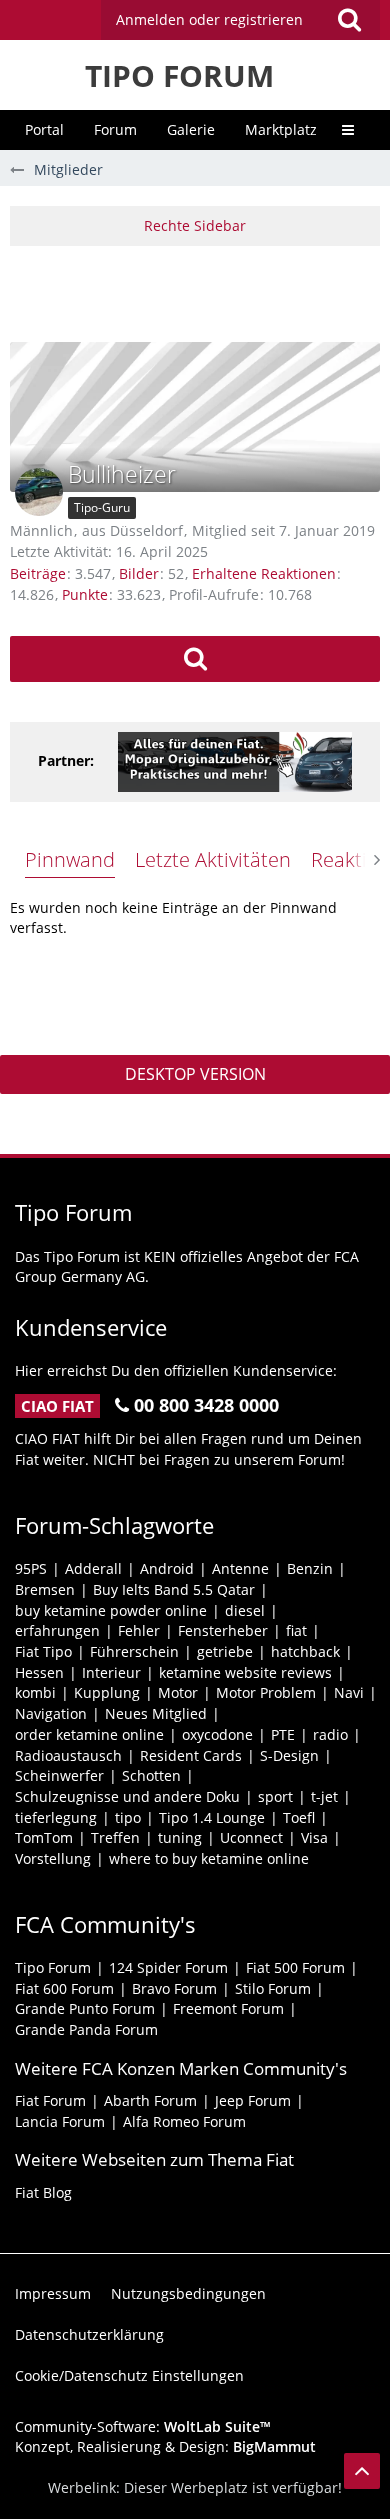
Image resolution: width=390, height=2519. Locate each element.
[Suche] (349, 20)
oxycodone (217, 1734)
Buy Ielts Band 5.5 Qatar (174, 1589)
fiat (296, 1630)
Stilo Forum (273, 1988)
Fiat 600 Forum (64, 1988)
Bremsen (45, 1589)
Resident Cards (191, 1755)
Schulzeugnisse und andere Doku (127, 1796)
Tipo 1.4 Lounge (212, 1817)
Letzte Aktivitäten (213, 859)
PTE (283, 1734)
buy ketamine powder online (111, 1610)
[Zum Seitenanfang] (362, 2471)
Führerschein (134, 1651)
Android (167, 1568)
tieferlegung (56, 1817)
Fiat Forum (50, 2100)
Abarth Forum (150, 2100)
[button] (240, 20)
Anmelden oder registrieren (209, 19)
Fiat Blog (43, 2192)
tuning (180, 1837)
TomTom (44, 1837)
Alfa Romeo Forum (184, 2121)
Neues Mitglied (156, 1713)
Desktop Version (195, 1074)
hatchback (305, 1651)
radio (330, 1734)
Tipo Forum (53, 1967)
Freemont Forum (228, 2008)
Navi (349, 1692)
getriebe (225, 1651)
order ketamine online (89, 1734)
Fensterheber (223, 1630)
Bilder (139, 573)
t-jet (324, 1796)
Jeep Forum (253, 2100)
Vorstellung (53, 1858)
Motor (178, 1692)
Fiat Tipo (43, 1651)
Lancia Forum (60, 2121)
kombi (35, 1692)
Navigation (51, 1713)
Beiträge (38, 573)
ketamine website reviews (245, 1672)
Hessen (39, 1672)
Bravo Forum (174, 1988)
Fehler (139, 1630)
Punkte (85, 594)
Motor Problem (266, 1692)
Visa (314, 1837)
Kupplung (107, 1692)
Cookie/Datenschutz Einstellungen (129, 2375)
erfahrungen (57, 1630)
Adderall (93, 1568)
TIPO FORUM (179, 75)
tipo (128, 1817)
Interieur (111, 1672)
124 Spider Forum (168, 1967)
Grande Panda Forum (86, 2029)
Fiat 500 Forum (295, 1967)
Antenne (240, 1568)
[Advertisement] (200, 291)
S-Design (289, 1755)
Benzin (310, 1568)
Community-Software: (143, 2426)
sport (275, 1796)
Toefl (299, 1817)
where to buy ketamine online (209, 1858)
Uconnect (251, 1837)
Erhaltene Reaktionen (264, 573)
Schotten (151, 1775)
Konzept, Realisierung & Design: (165, 2446)
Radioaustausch (68, 1755)
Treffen (115, 1837)
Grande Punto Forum (85, 2008)
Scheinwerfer (59, 1775)
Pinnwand (70, 859)
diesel (245, 1610)
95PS (31, 1568)
